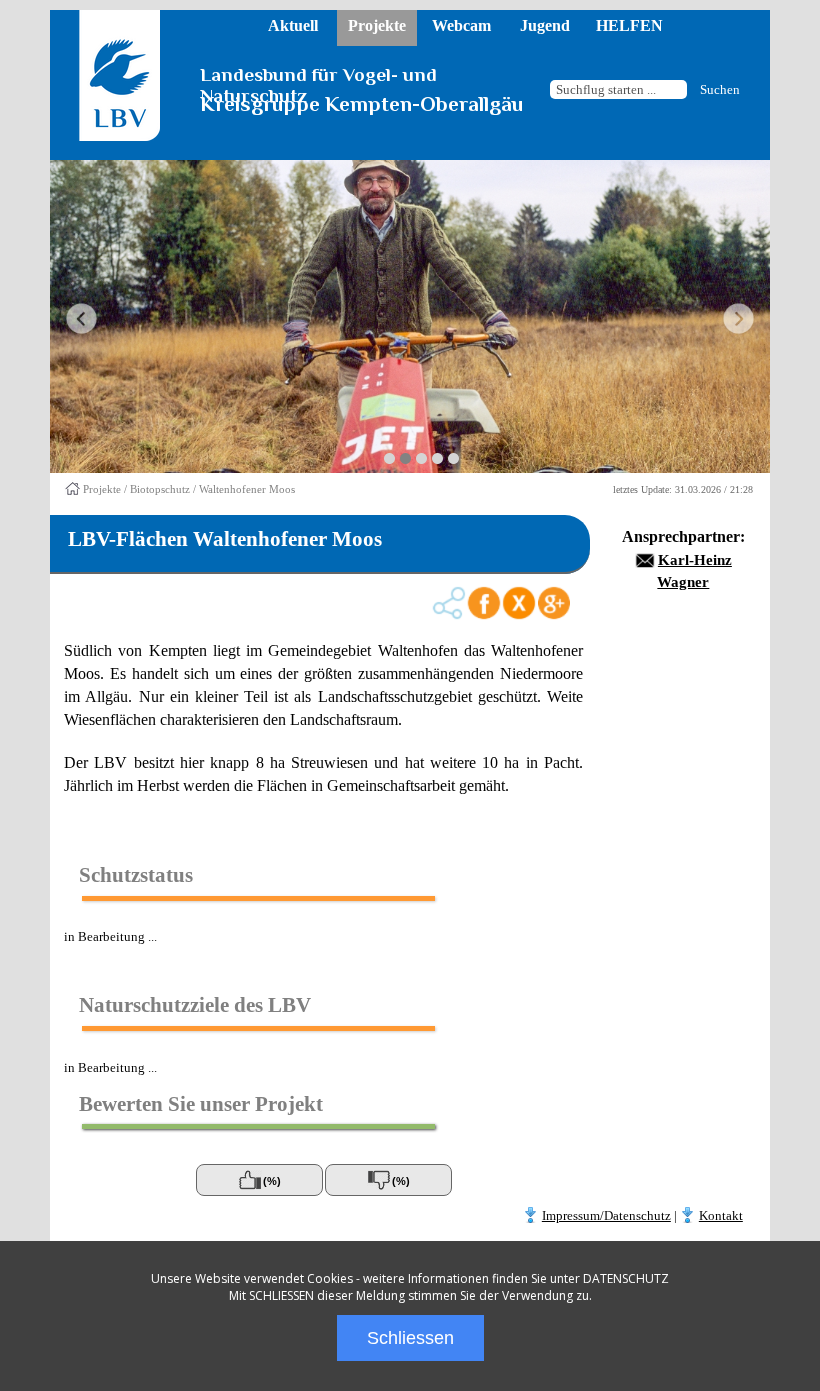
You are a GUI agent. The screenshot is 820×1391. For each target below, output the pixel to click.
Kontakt (721, 1215)
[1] (389, 458)
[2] (405, 458)
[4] (437, 458)
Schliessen (410, 1338)
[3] (421, 458)
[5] (453, 458)
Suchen (720, 89)
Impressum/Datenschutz (606, 1215)
